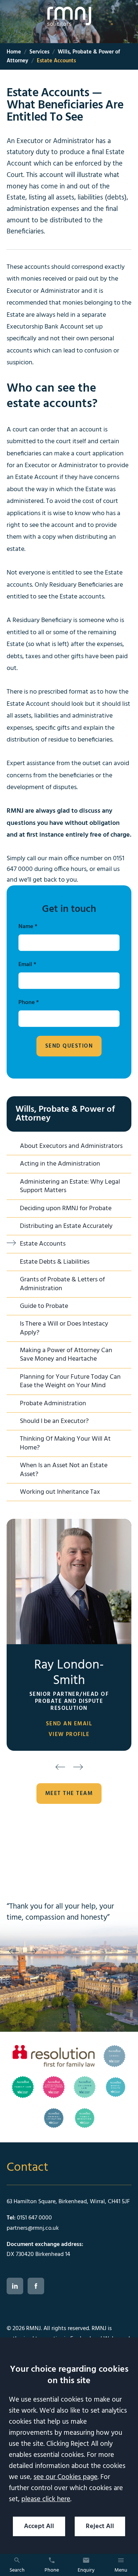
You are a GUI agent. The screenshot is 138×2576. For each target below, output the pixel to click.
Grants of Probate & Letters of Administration (62, 1284)
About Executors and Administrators (71, 1146)
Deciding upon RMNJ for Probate (66, 1209)
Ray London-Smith (69, 1673)
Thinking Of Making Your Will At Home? (65, 1443)
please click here (46, 2499)
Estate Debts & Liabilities (55, 1262)
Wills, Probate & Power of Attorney (65, 1114)
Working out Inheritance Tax (60, 1492)
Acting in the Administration (60, 1164)
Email (25, 965)
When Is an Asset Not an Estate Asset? (64, 1470)
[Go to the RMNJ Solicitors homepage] (69, 16)
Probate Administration (53, 1404)
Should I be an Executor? (54, 1421)
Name (26, 927)
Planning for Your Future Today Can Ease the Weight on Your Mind (70, 1381)
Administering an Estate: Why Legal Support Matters (70, 1186)
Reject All (100, 2526)
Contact (27, 2168)
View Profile (69, 1735)
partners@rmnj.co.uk (33, 2228)
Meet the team (69, 1794)
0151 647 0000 (34, 2218)
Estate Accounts (43, 1244)
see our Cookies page (66, 2477)
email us (108, 869)
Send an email (69, 1724)
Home (14, 52)
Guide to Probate (44, 1306)
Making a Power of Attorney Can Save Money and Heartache (66, 1355)
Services (39, 52)
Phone (26, 1003)
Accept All (39, 2526)
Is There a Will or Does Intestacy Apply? (64, 1328)
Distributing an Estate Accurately (66, 1226)
